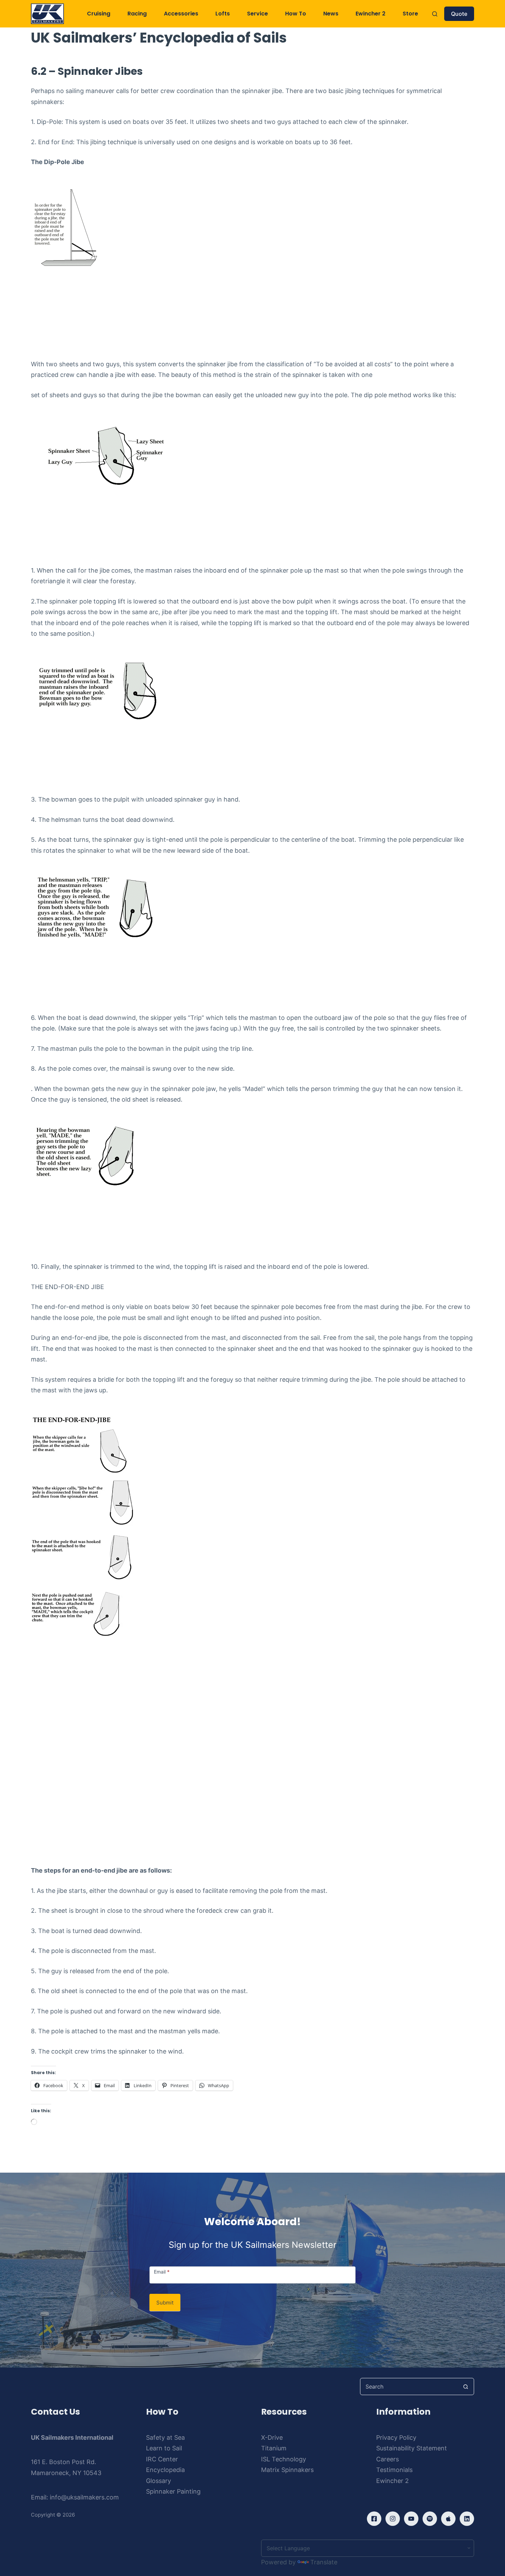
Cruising (99, 14)
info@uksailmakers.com (84, 2497)
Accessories (181, 14)
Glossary (159, 2481)
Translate (324, 2562)
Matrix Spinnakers (287, 2470)
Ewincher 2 (371, 14)
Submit (165, 2303)
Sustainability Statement (412, 2448)
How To (296, 14)
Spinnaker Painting (173, 2491)
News (331, 14)
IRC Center (162, 2459)
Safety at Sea (165, 2437)
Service (257, 14)
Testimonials (394, 2470)
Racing (137, 14)
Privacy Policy (396, 2437)
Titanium (274, 2448)
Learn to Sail (164, 2448)
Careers (388, 2459)
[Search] (435, 14)
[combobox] (409, 2387)
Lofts (223, 14)
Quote (459, 14)
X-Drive (272, 2437)
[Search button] (465, 2387)
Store (410, 14)
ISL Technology (284, 2459)
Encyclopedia (165, 2470)
